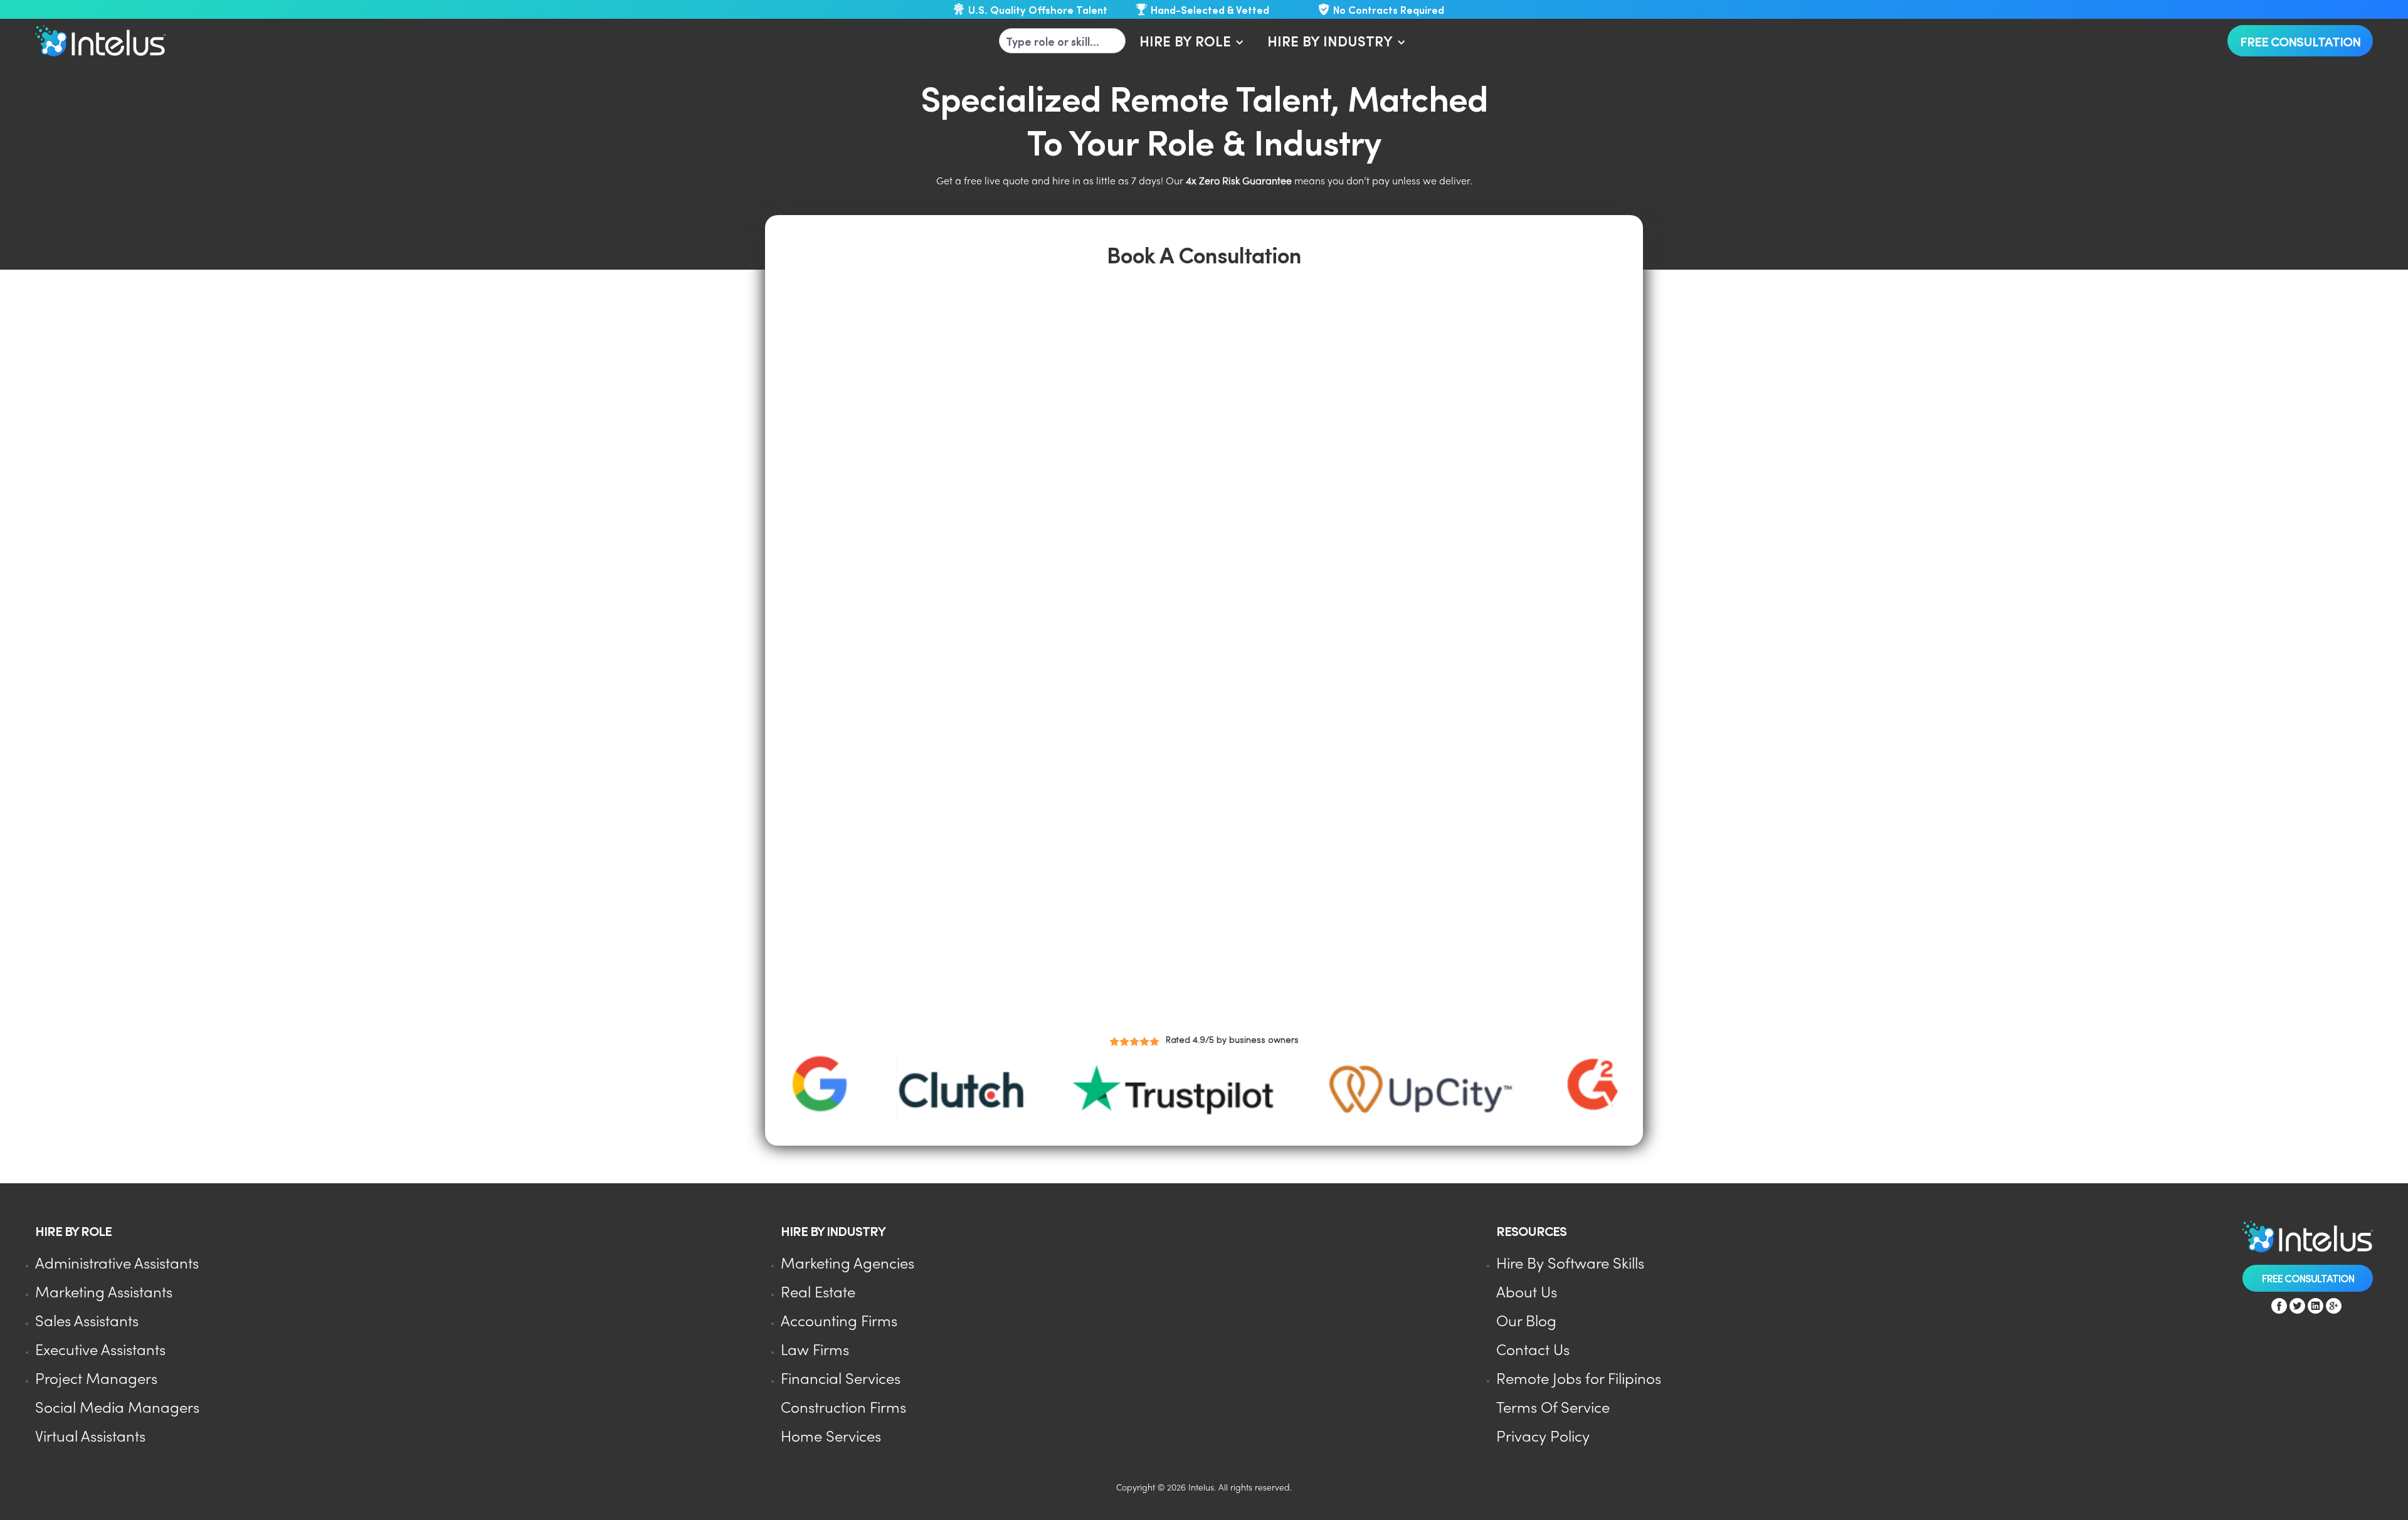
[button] (1190, 41)
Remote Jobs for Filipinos (1579, 1380)
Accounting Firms (839, 1322)
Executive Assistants (100, 1351)
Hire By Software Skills (1570, 1264)
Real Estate (818, 1293)
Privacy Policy (1543, 1438)
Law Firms (815, 1351)
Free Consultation (2300, 41)
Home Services (831, 1438)
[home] (100, 41)
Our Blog (1526, 1322)
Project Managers (96, 1380)
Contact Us (1533, 1351)
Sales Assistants (87, 1322)
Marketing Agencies (848, 1264)
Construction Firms (843, 1409)
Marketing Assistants (104, 1293)
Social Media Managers (117, 1409)
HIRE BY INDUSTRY (1330, 40)
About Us (1527, 1293)
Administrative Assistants (117, 1264)
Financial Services (841, 1380)
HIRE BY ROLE (1185, 40)
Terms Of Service (1553, 1409)
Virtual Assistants (90, 1438)
